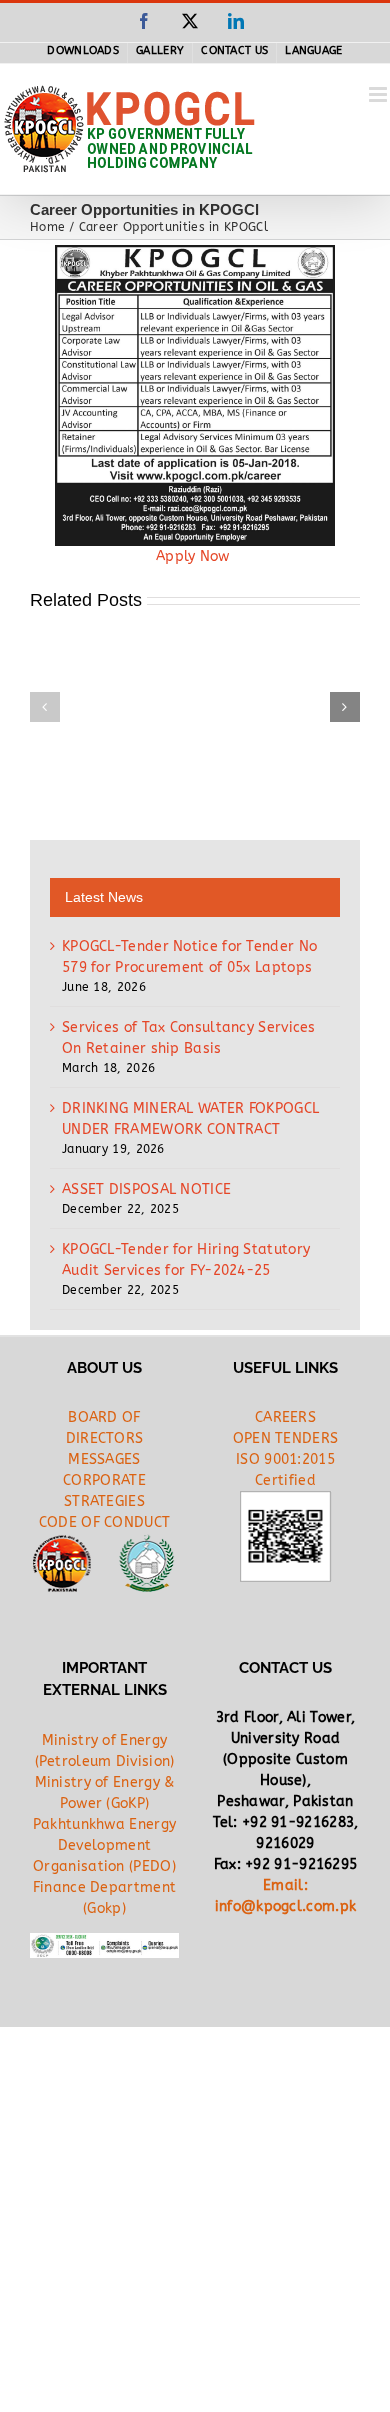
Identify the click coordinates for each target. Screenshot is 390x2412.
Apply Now (195, 556)
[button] (45, 707)
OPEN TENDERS (286, 1438)
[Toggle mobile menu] (379, 94)
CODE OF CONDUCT (105, 1522)
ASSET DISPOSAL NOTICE (146, 1189)
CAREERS (285, 1417)
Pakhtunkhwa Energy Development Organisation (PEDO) (104, 1845)
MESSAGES (104, 1459)
